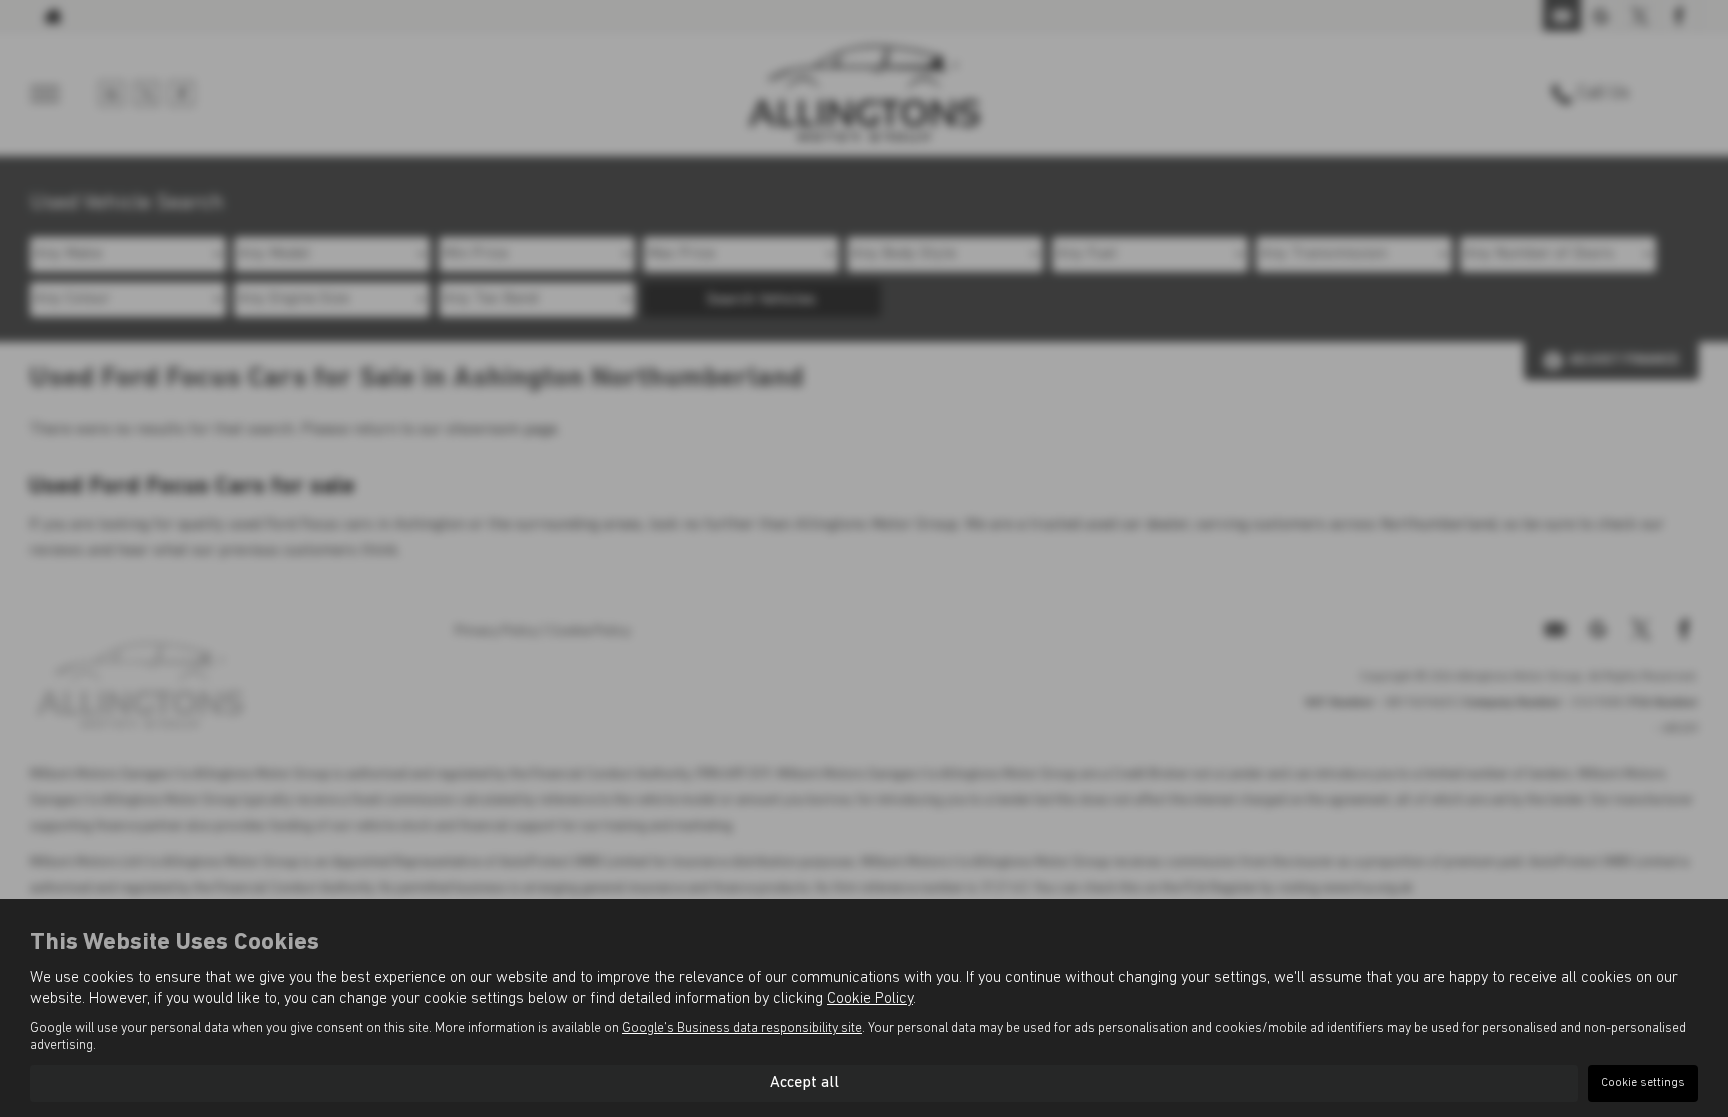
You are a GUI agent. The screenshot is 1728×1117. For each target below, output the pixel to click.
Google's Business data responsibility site (742, 1028)
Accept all (804, 1083)
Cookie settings (1643, 1083)
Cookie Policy (870, 999)
